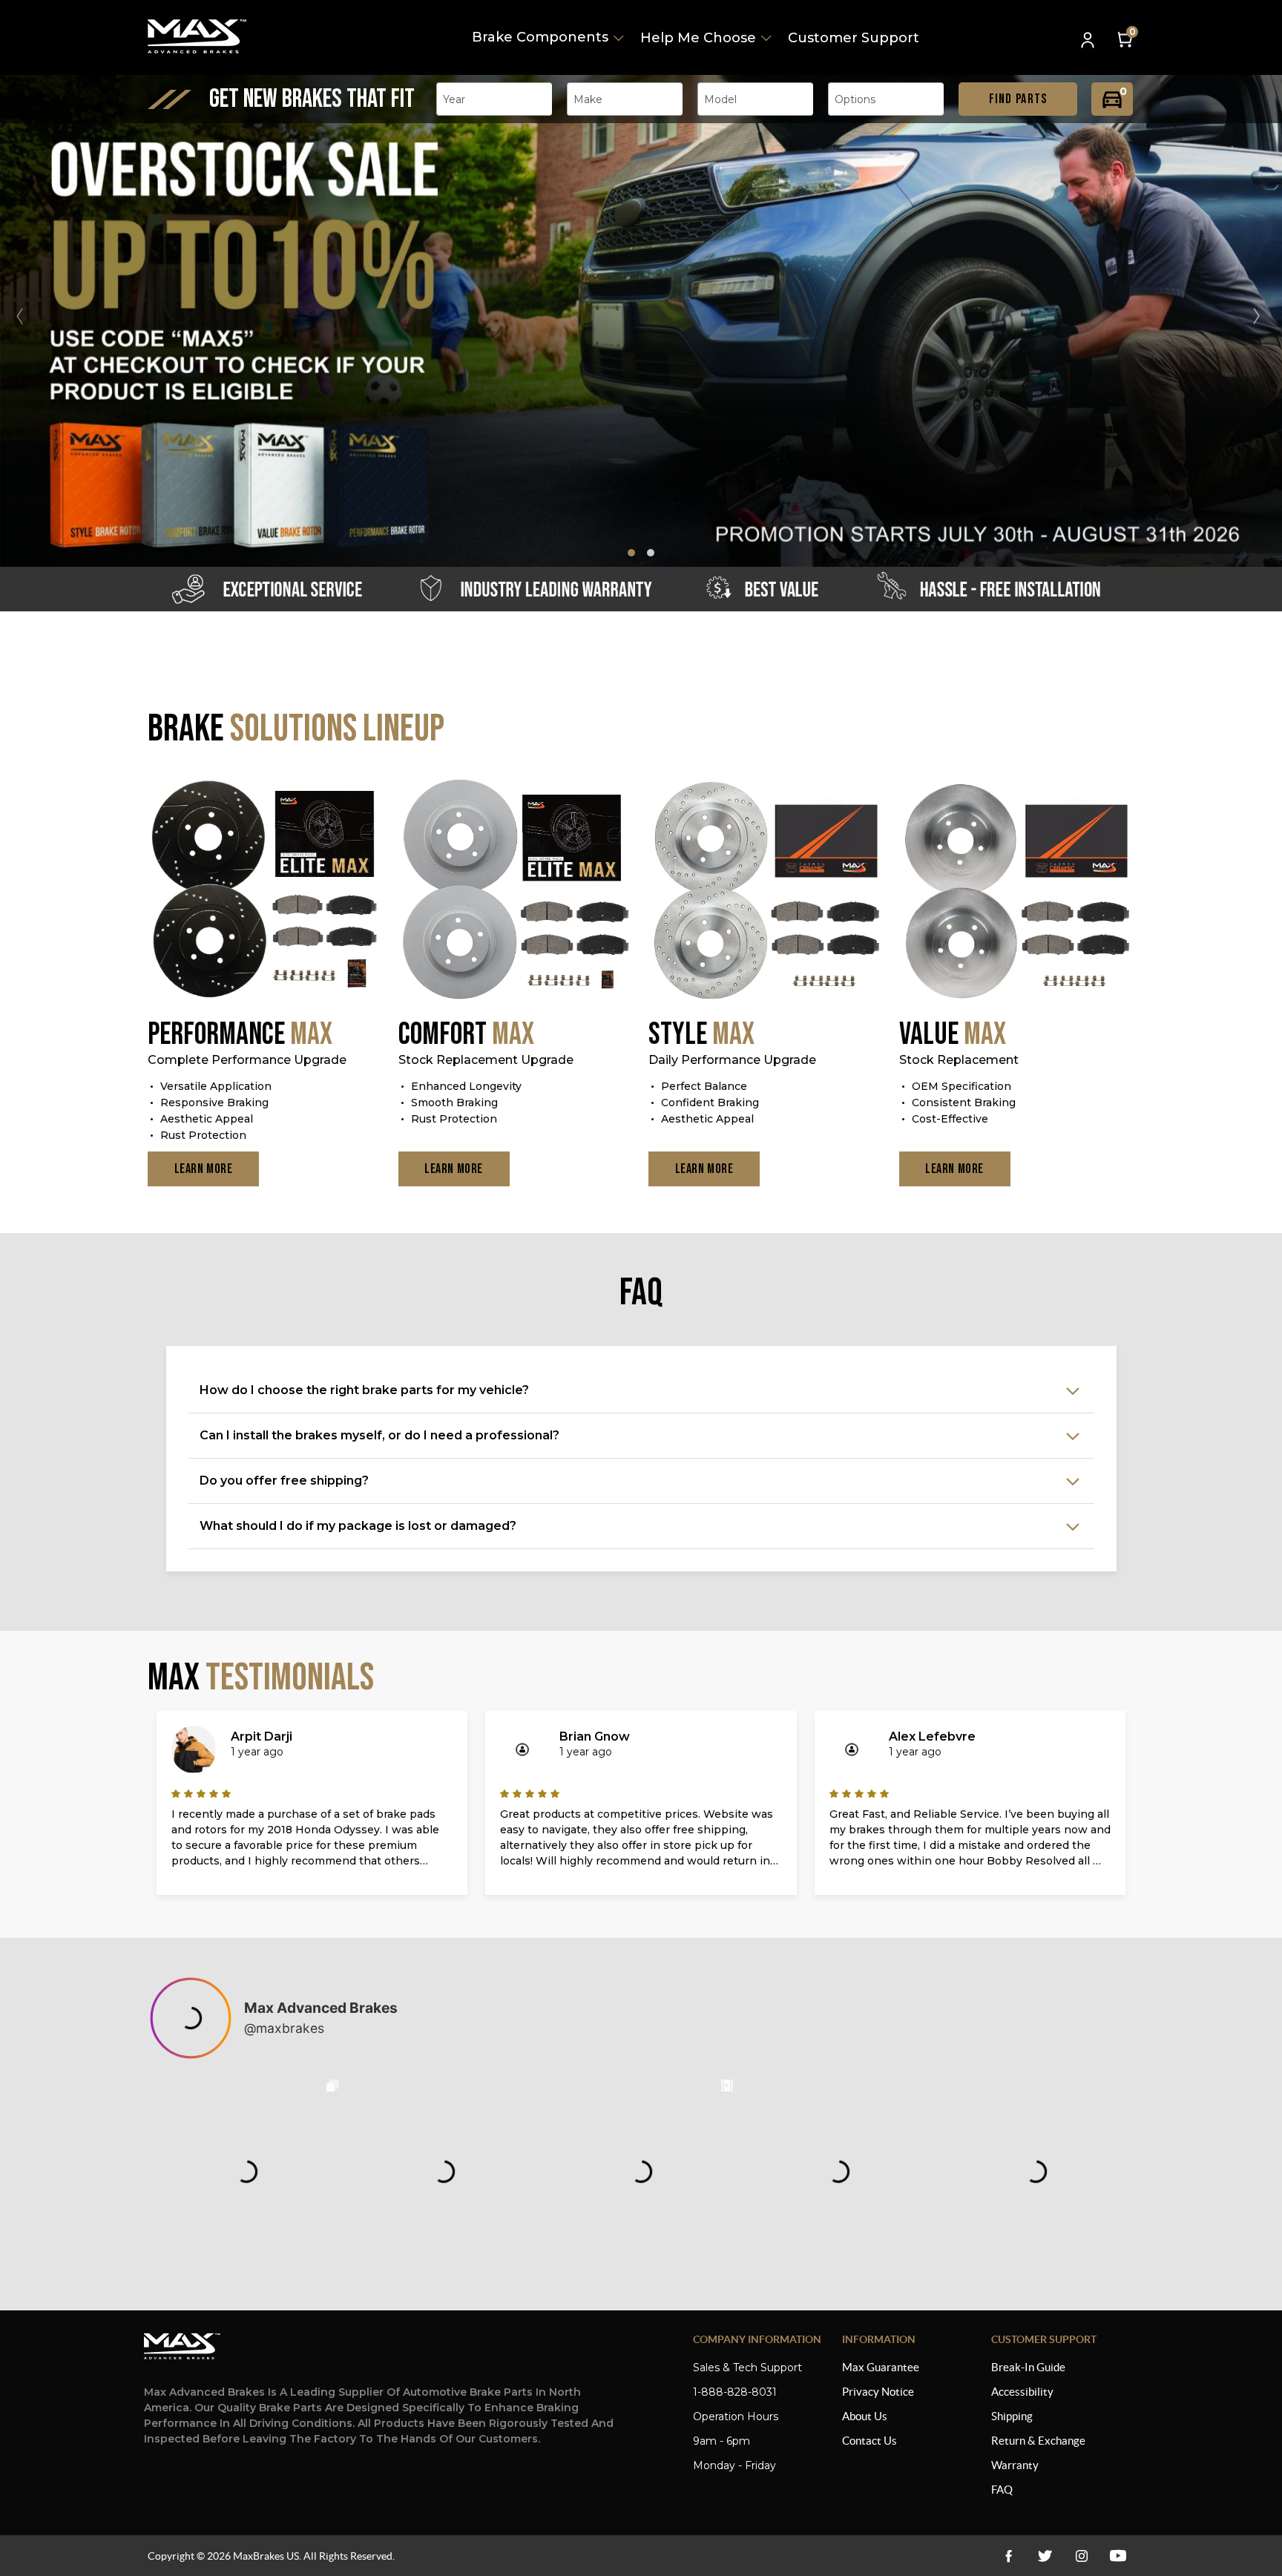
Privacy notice (878, 2392)
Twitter (1045, 2556)
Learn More (204, 1169)
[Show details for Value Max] (1017, 891)
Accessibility (1022, 2392)
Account (1089, 41)
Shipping (1012, 2416)
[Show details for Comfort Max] (516, 891)
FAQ (1002, 2490)
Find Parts (1018, 99)
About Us (865, 2416)
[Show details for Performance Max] (266, 891)
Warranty (1015, 2465)
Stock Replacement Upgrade (486, 1060)
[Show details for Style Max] (766, 891)
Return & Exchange (1038, 2441)
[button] (1263, 316)
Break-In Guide (1028, 2367)
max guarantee (881, 2367)
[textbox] (458, 99)
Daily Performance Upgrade (732, 1060)
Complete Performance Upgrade (247, 1060)
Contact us (870, 2441)
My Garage (1112, 99)
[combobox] (494, 99)
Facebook (1009, 2556)
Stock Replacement (959, 1060)
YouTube (1081, 2556)
